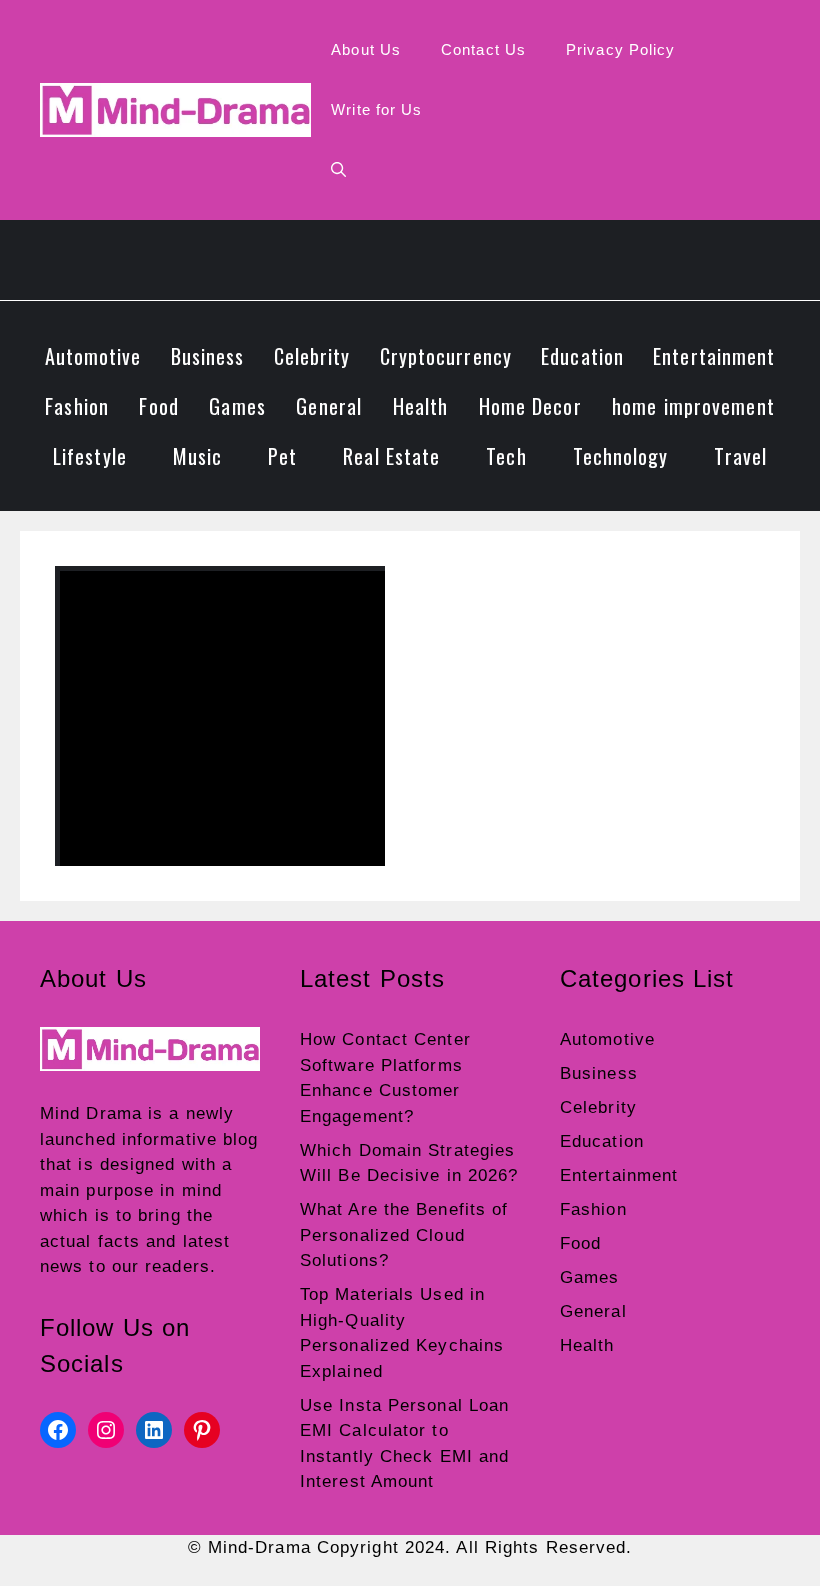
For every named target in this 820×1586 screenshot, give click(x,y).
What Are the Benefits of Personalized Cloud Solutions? (404, 1235)
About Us (366, 49)
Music (198, 456)
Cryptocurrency (446, 356)
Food (158, 406)
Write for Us (376, 109)
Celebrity (312, 356)
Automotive (93, 356)
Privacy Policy (620, 49)
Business (208, 356)
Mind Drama (91, 1113)
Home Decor (530, 406)
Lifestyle (90, 456)
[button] (338, 170)
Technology (621, 456)
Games (237, 406)
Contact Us (483, 49)
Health (421, 406)
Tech (506, 456)
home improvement (693, 406)
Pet (282, 456)
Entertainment (714, 356)
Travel (740, 456)
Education (582, 356)
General (329, 406)
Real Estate (391, 456)
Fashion (77, 406)
